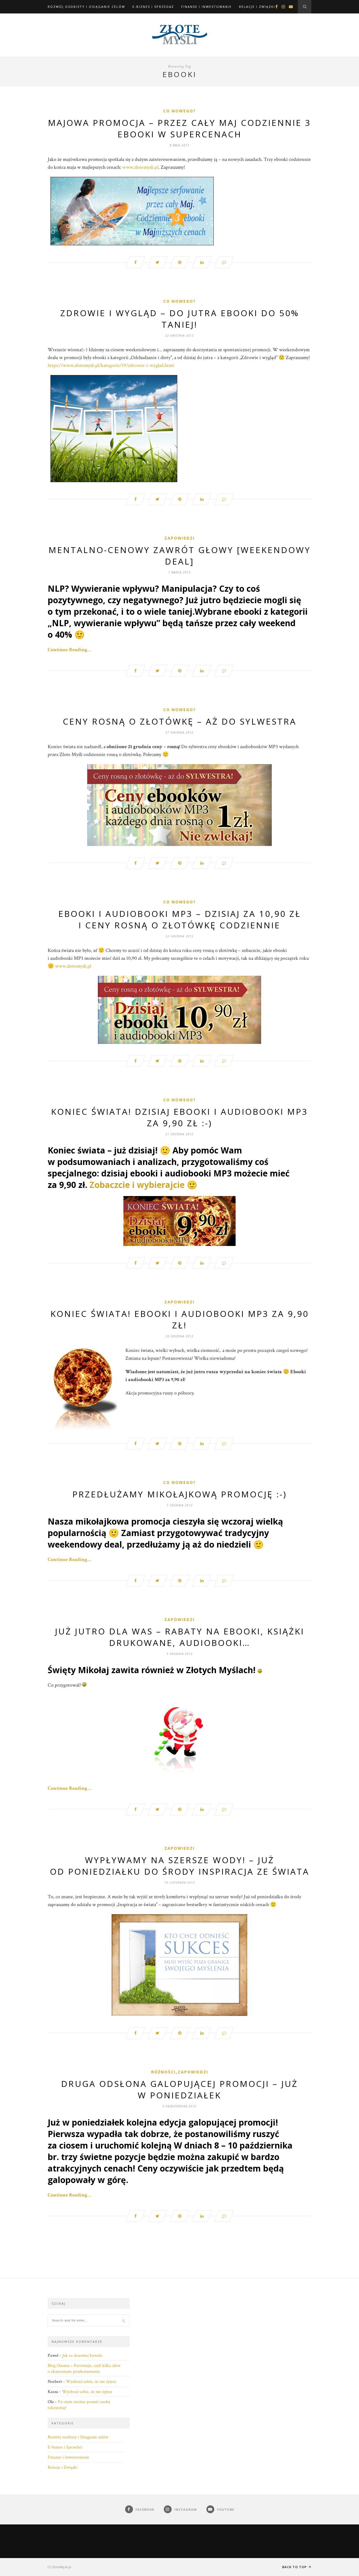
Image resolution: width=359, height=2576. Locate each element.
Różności (163, 2072)
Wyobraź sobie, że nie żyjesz (91, 2382)
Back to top (295, 2567)
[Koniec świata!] (179, 1221)
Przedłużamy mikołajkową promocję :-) (180, 1494)
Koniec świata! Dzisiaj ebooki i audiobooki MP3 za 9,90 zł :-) (179, 1117)
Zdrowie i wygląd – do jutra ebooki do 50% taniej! (180, 319)
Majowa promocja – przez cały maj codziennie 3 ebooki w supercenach (179, 128)
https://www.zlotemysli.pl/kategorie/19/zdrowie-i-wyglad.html (111, 365)
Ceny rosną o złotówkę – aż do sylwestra (180, 721)
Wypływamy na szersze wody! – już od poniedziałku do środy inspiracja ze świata (180, 1866)
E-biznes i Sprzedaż (153, 7)
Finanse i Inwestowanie (206, 7)
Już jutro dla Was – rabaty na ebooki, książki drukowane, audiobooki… (180, 1637)
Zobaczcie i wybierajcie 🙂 (143, 1185)
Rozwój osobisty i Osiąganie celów (86, 7)
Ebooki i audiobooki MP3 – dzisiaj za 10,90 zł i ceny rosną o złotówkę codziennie (180, 919)
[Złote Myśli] (179, 211)
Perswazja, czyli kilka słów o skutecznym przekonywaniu (84, 2369)
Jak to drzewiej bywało (82, 2356)
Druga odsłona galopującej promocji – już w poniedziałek (179, 2089)
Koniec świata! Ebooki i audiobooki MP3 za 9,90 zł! (180, 1319)
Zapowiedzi (179, 538)
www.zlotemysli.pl (140, 167)
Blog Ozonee (59, 2366)
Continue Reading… (69, 650)
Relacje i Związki (257, 7)
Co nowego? (179, 111)
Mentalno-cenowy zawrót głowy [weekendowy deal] (180, 556)
